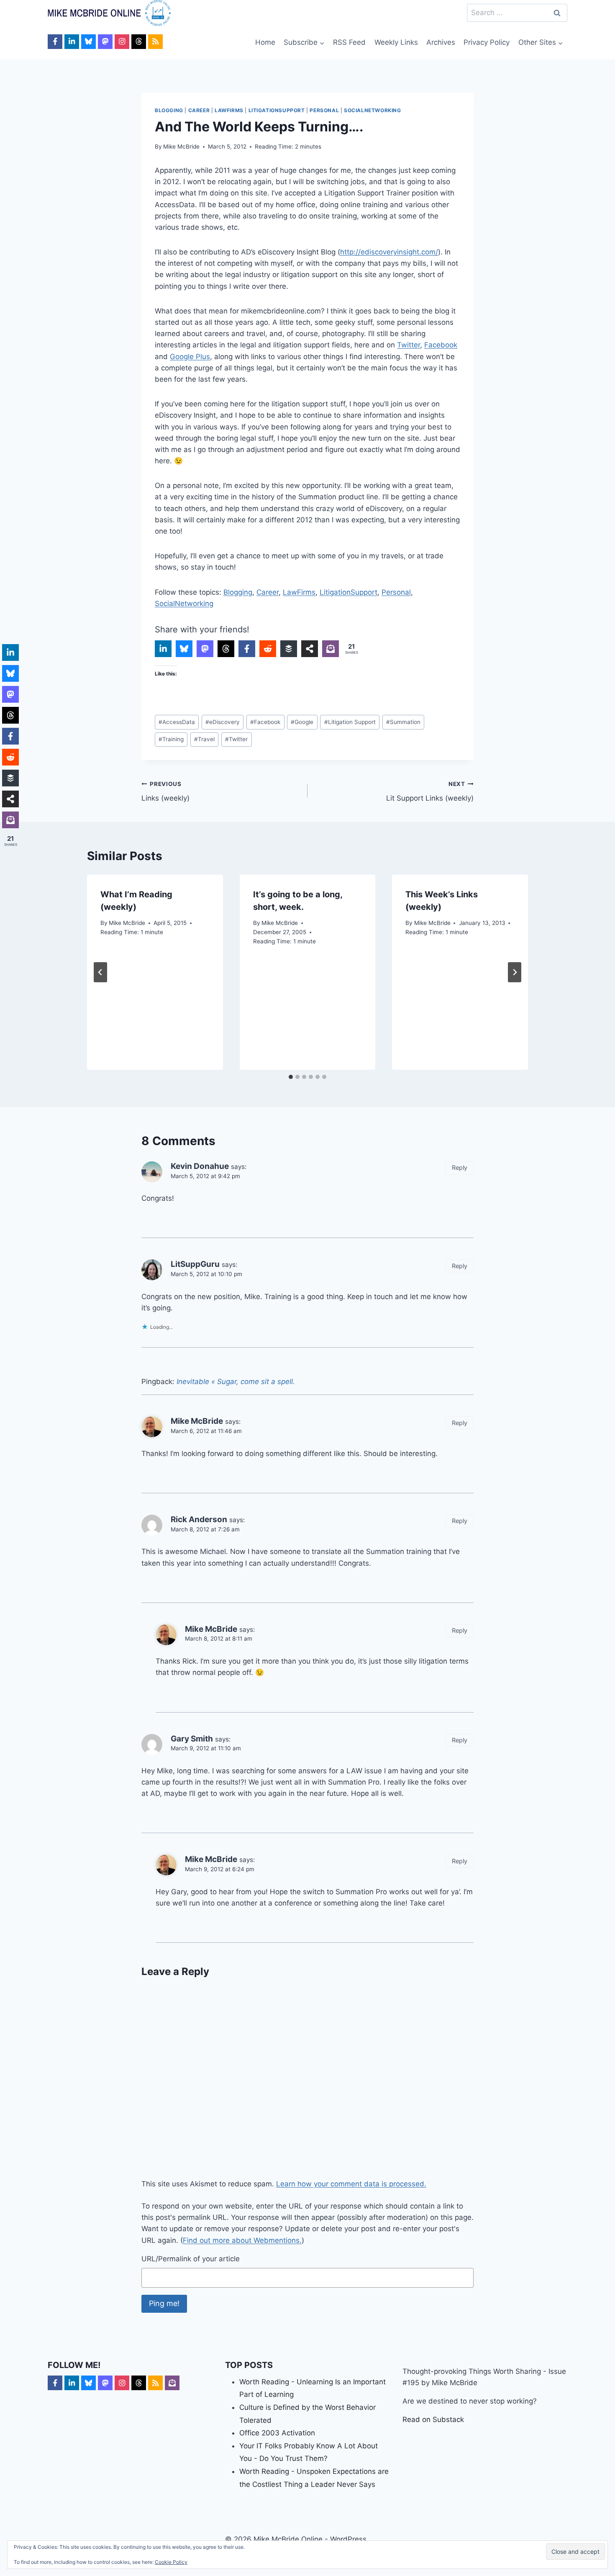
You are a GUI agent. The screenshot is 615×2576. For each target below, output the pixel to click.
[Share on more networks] (310, 649)
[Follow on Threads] (139, 42)
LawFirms (229, 110)
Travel (204, 739)
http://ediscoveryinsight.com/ (389, 252)
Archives (441, 42)
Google (302, 722)
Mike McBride (181, 146)
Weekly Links (396, 42)
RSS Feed (349, 42)
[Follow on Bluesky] (88, 42)
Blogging (169, 110)
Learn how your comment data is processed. (351, 2184)
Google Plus (190, 357)
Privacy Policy (487, 42)
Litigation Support (350, 722)
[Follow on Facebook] (55, 42)
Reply (460, 1167)
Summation (403, 722)
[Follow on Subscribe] (172, 2383)
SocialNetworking (373, 110)
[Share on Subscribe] (331, 649)
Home (265, 42)
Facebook (441, 345)
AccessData (177, 722)
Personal (324, 110)
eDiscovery (223, 722)
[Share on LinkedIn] (163, 649)
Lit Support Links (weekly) (430, 792)
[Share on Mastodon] (205, 649)
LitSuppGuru (195, 1264)
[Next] (515, 972)
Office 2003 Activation (277, 2433)
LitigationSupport (277, 110)
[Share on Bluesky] (184, 649)
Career (199, 110)
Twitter (409, 345)
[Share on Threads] (226, 649)
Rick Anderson (199, 1519)
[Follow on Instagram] (122, 42)
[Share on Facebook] (247, 649)
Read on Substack (433, 2419)
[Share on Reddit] (268, 649)
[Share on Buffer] (289, 649)
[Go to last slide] (100, 972)
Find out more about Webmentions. (242, 2240)
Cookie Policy (171, 2562)
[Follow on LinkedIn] (72, 42)
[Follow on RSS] (155, 42)
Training (171, 739)
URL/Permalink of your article (191, 2259)
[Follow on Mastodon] (105, 42)
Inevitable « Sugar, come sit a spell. (236, 1382)
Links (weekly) (165, 792)
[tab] (291, 1077)
